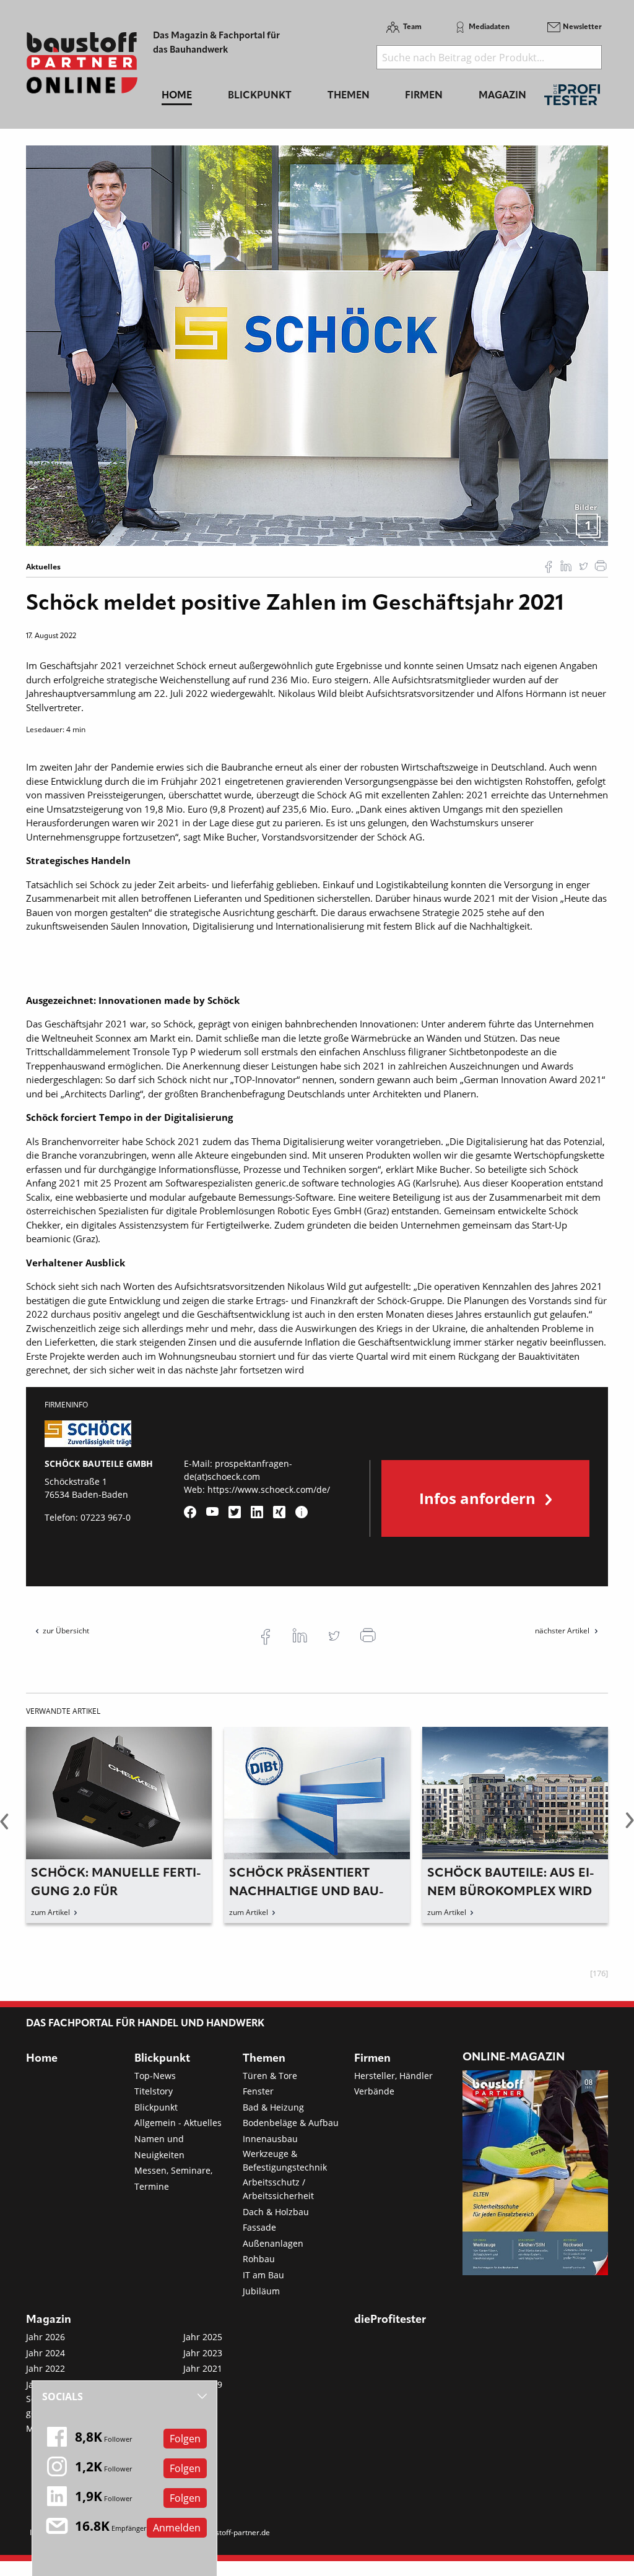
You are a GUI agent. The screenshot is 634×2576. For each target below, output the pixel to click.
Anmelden (177, 2528)
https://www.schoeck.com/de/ (269, 1489)
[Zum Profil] (302, 1512)
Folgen (185, 2439)
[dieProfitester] (572, 98)
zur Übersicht (66, 1631)
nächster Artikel (563, 1631)
